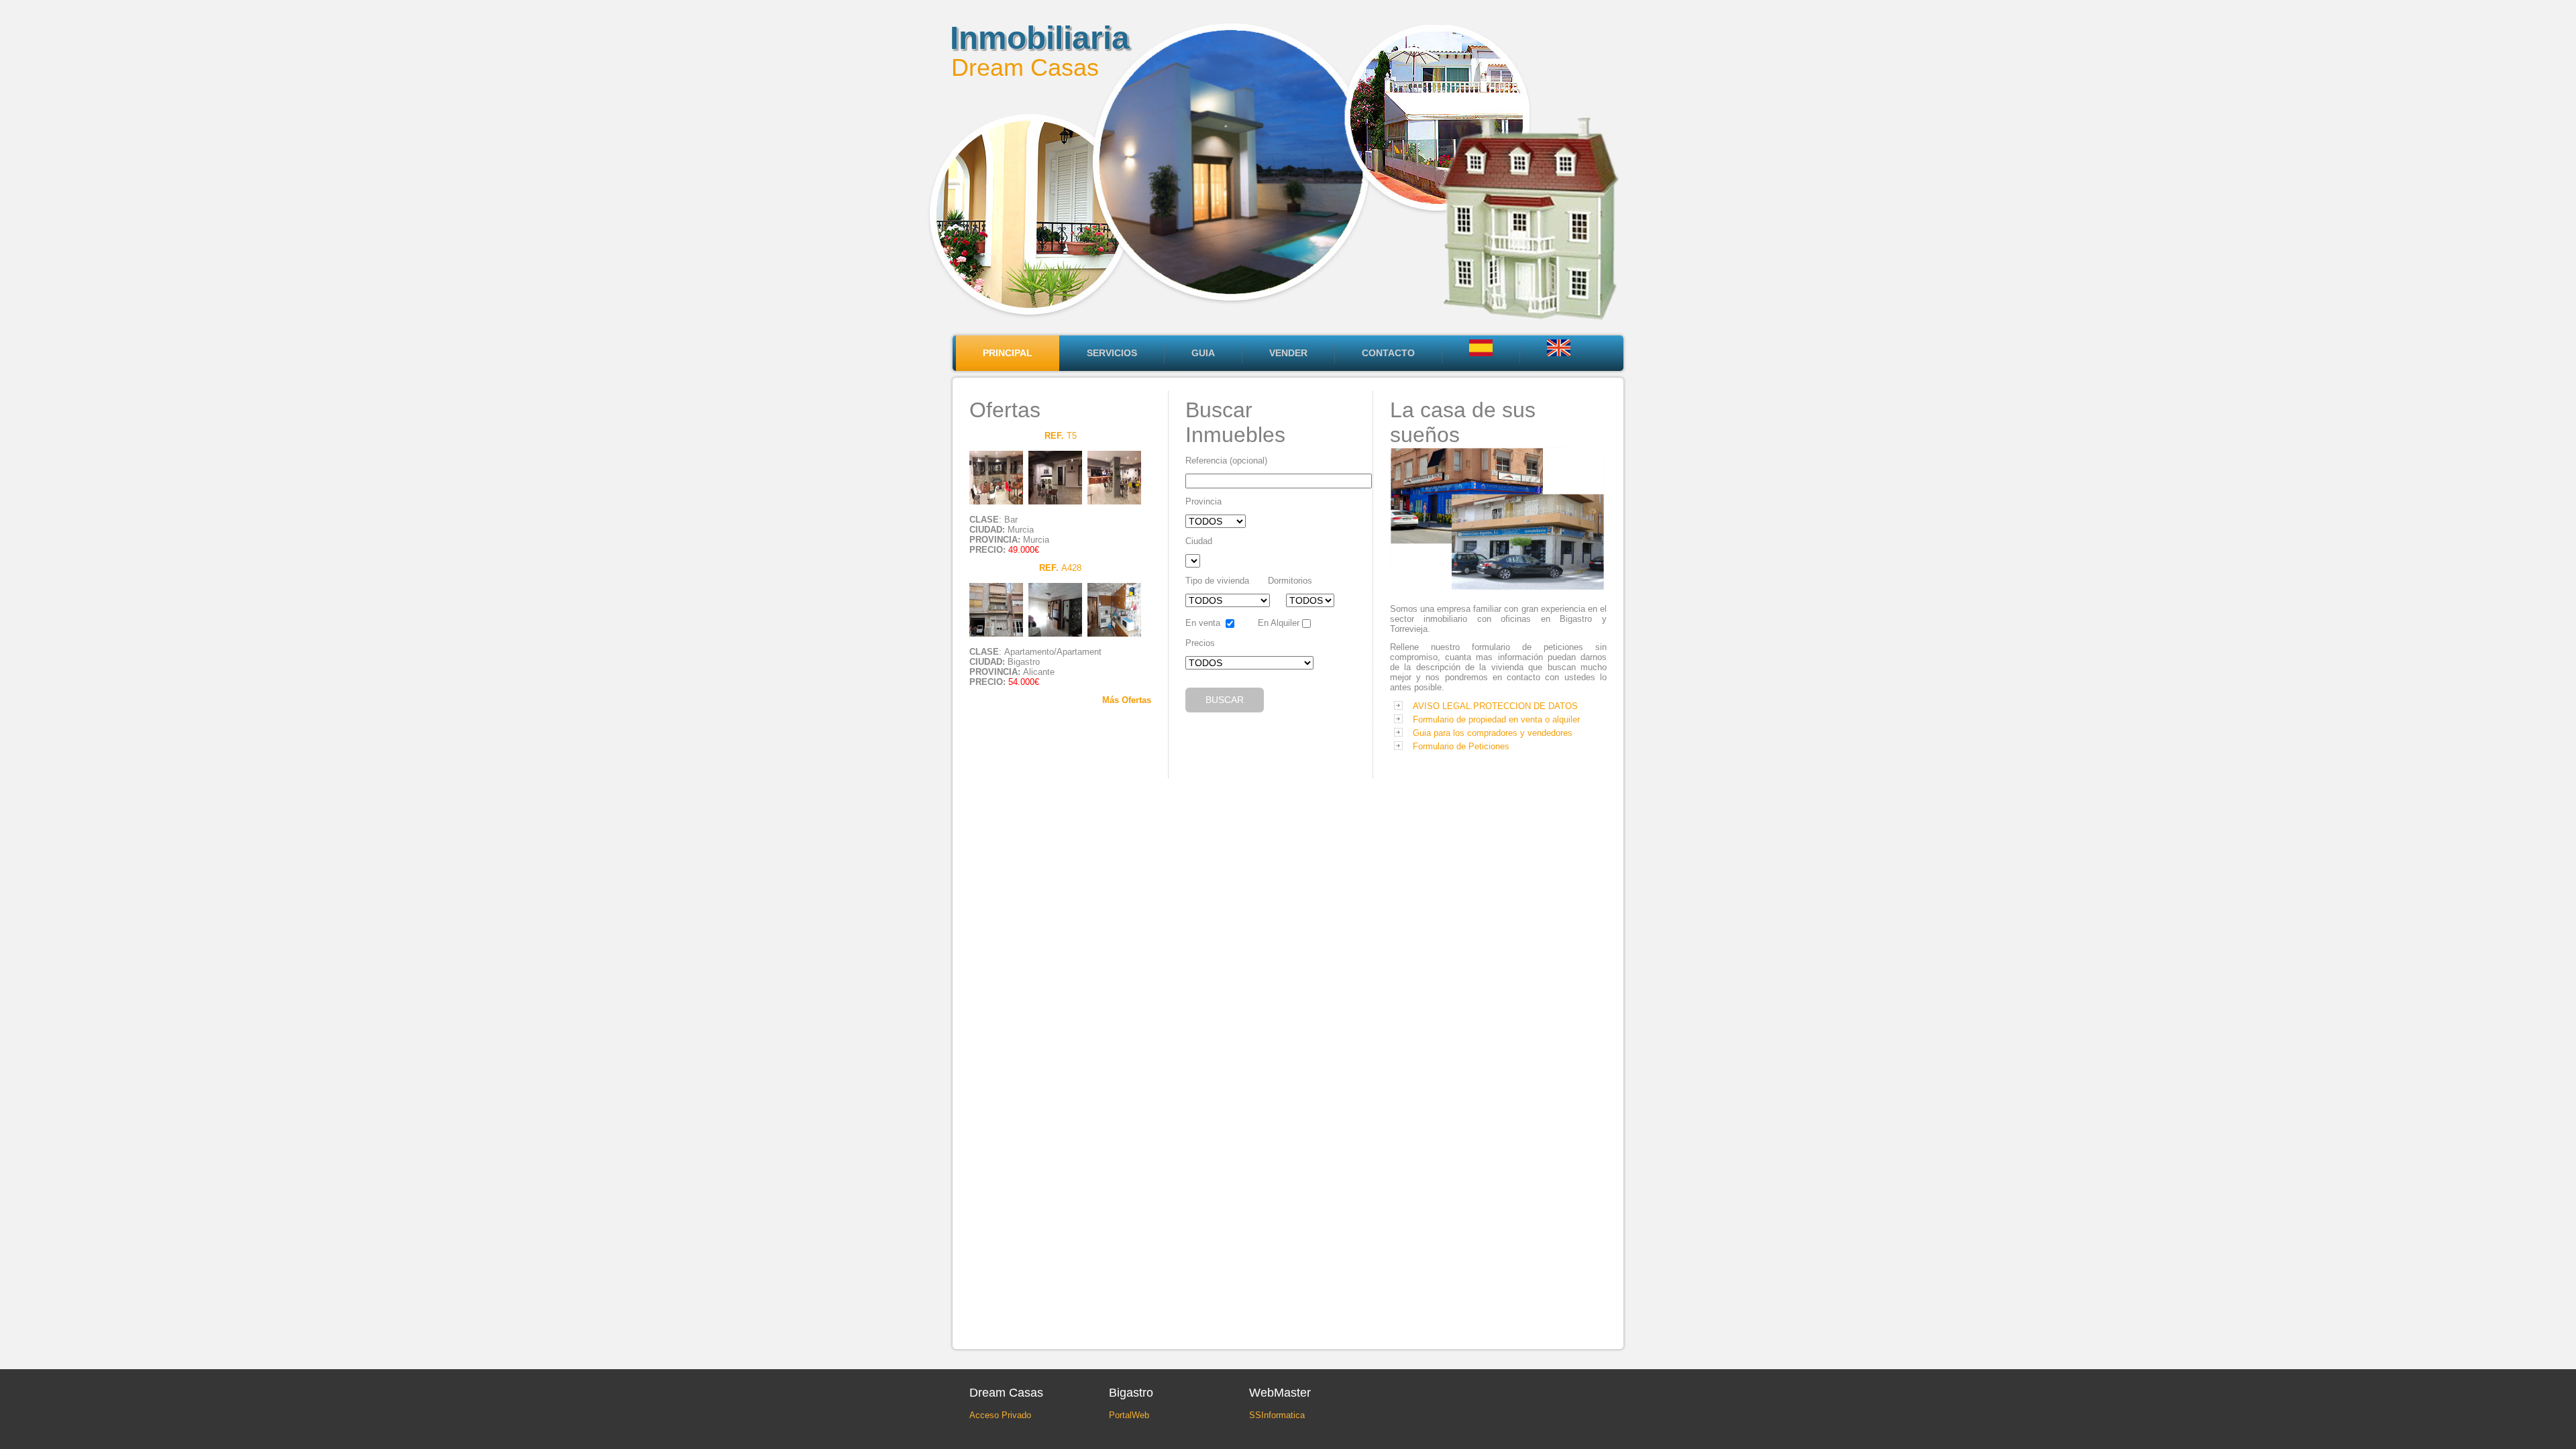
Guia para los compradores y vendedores (1493, 733)
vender (1288, 353)
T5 (1061, 436)
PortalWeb (1129, 1415)
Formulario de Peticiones (1461, 746)
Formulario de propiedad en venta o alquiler (1496, 719)
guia (1203, 353)
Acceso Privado (1000, 1415)
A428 (1060, 568)
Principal (1008, 353)
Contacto (1388, 353)
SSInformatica (1277, 1415)
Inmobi (1002, 38)
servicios (1112, 353)
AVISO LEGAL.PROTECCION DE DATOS (1495, 706)
